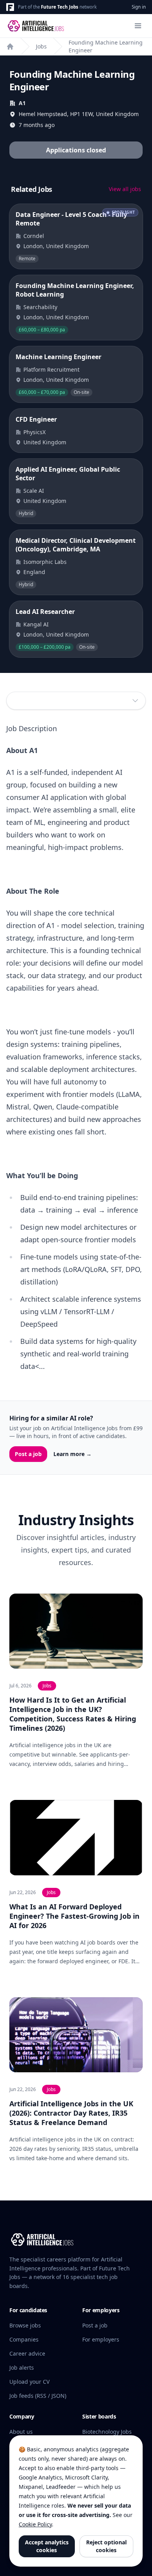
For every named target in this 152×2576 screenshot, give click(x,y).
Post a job (28, 1454)
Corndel (34, 236)
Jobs (41, 46)
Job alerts (22, 2368)
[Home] (10, 47)
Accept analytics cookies (47, 2546)
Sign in (139, 7)
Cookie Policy (35, 2524)
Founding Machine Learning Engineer (106, 46)
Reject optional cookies (106, 2546)
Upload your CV (29, 2382)
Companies (24, 2339)
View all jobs (125, 189)
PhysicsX (34, 432)
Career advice (27, 2353)
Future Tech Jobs (60, 7)
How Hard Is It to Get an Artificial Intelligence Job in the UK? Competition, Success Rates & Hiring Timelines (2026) (73, 1714)
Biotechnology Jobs (107, 2432)
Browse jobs (25, 2325)
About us (21, 2432)
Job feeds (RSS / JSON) (38, 2396)
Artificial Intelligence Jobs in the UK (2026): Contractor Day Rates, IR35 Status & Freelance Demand (71, 2113)
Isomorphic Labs (45, 562)
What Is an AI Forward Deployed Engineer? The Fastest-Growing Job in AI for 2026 (74, 1916)
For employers (101, 2339)
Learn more (72, 1454)
